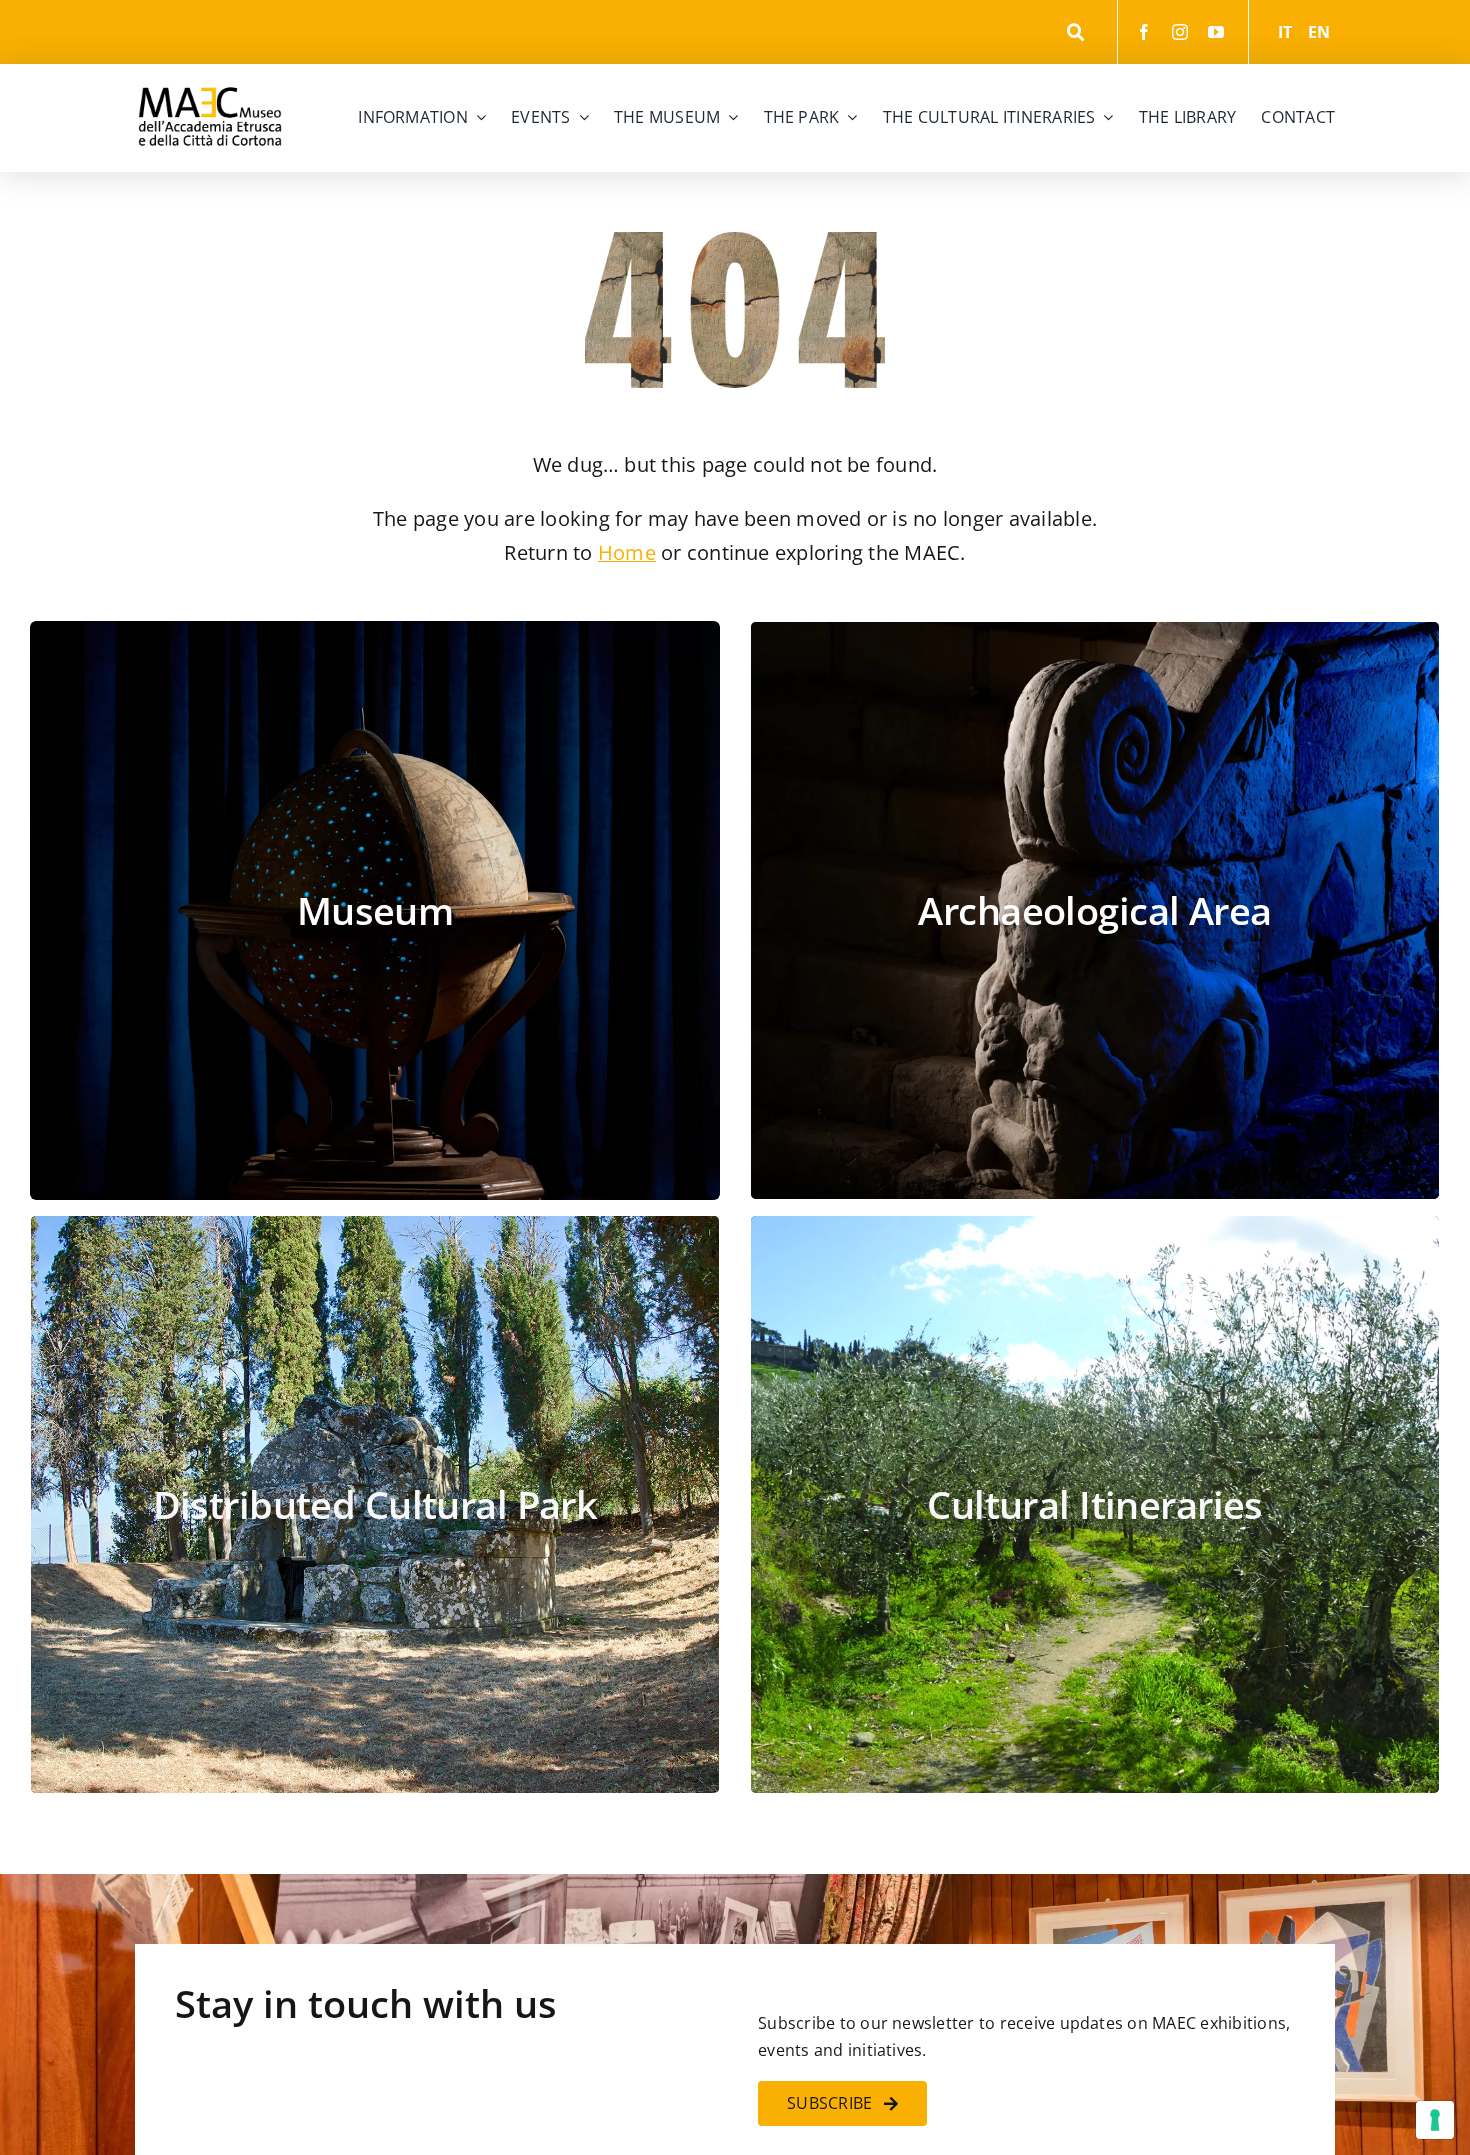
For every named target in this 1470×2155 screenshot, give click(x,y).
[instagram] (1180, 32)
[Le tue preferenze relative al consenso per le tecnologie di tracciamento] (1435, 2120)
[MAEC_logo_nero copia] (210, 72)
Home (627, 552)
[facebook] (1144, 32)
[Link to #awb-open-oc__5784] (1075, 32)
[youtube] (1216, 32)
